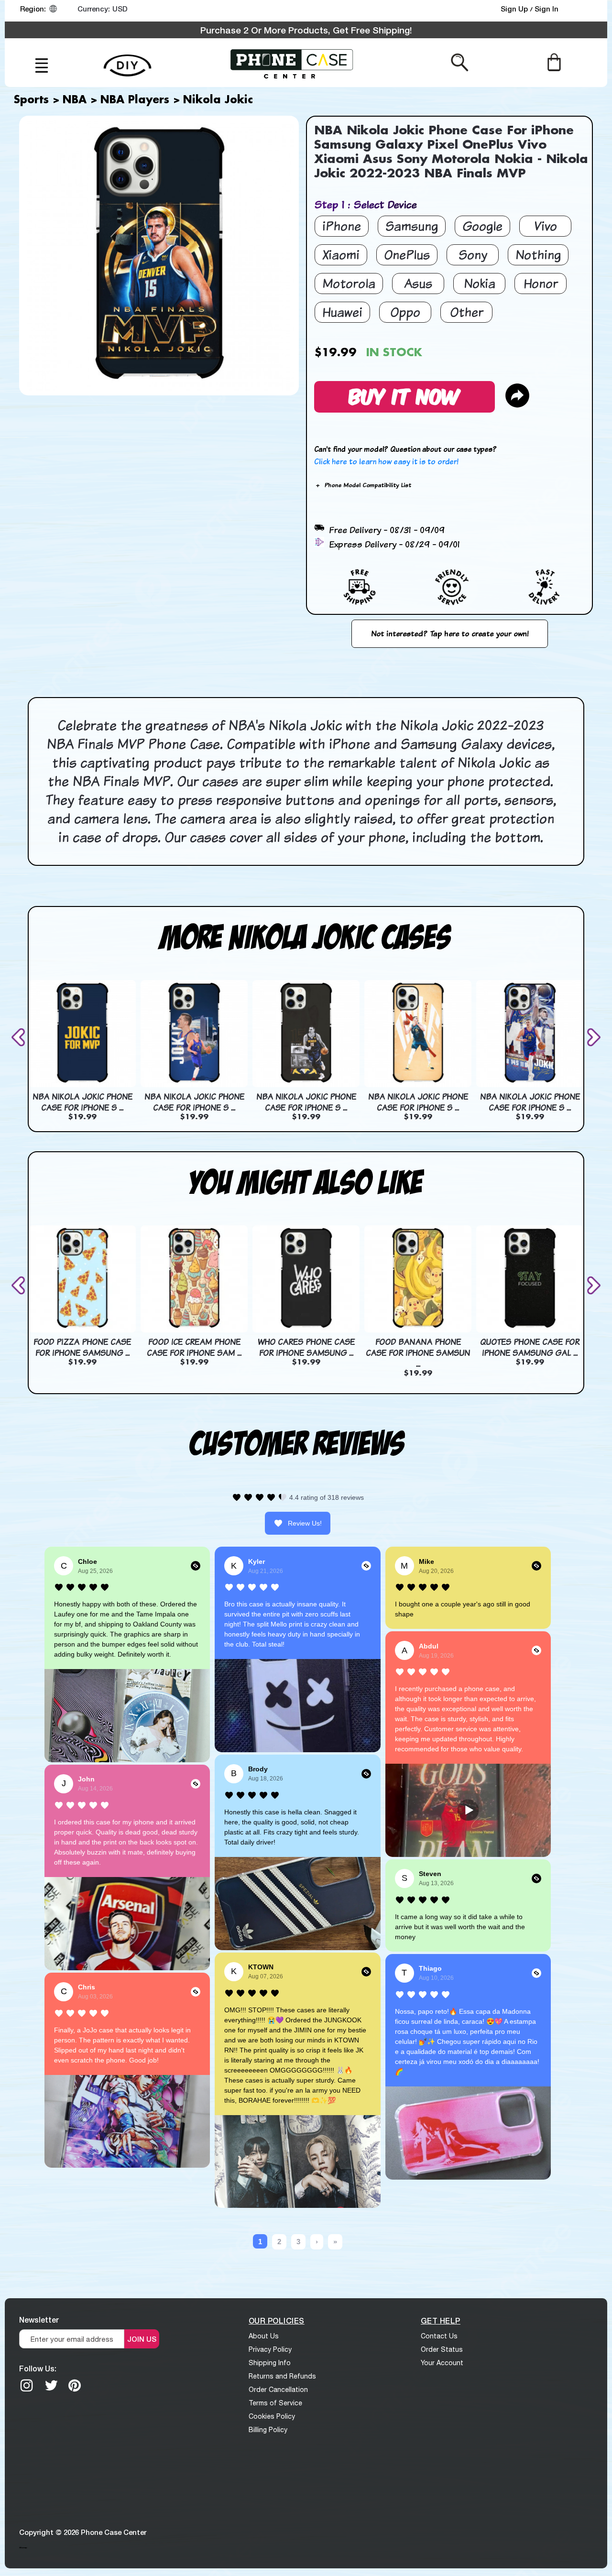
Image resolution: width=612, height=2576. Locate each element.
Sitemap (23, 2547)
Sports (31, 100)
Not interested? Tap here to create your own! (450, 633)
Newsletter (39, 2319)
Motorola (349, 283)
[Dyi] (127, 60)
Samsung (412, 226)
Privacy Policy (270, 2349)
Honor (541, 283)
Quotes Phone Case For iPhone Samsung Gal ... (530, 1347)
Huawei (342, 312)
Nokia (480, 283)
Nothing (538, 255)
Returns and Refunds (282, 2376)
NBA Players (135, 100)
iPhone (342, 226)
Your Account (442, 2363)
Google (482, 226)
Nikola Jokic (218, 100)
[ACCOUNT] (583, 11)
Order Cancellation (278, 2390)
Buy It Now (404, 395)
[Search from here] (460, 62)
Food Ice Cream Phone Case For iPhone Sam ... (194, 1347)
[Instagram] (27, 2385)
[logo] (292, 63)
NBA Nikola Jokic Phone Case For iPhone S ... (82, 1102)
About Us (264, 2336)
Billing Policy (268, 2430)
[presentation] (20, 1037)
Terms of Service (275, 2403)
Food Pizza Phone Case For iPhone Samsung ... (82, 1347)
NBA (75, 100)
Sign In (546, 9)
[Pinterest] (75, 2385)
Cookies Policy (272, 2416)
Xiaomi (341, 255)
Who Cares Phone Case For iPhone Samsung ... (306, 1347)
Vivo (546, 226)
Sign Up (515, 9)
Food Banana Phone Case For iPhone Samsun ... (418, 1353)
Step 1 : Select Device (365, 204)
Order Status (442, 2349)
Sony (473, 255)
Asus (418, 283)
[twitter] (51, 2385)
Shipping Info (270, 2363)
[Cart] (554, 62)
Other (467, 312)
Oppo (405, 312)
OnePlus (407, 255)
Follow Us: (38, 2368)
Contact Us (439, 2336)
